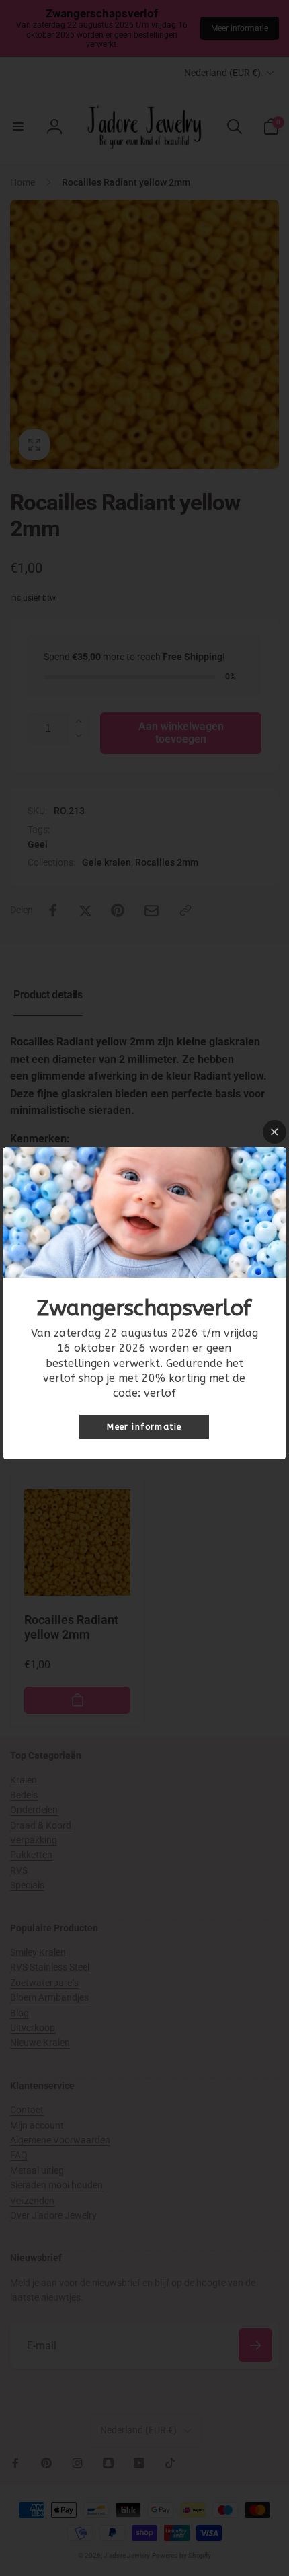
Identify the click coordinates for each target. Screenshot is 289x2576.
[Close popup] (275, 1132)
